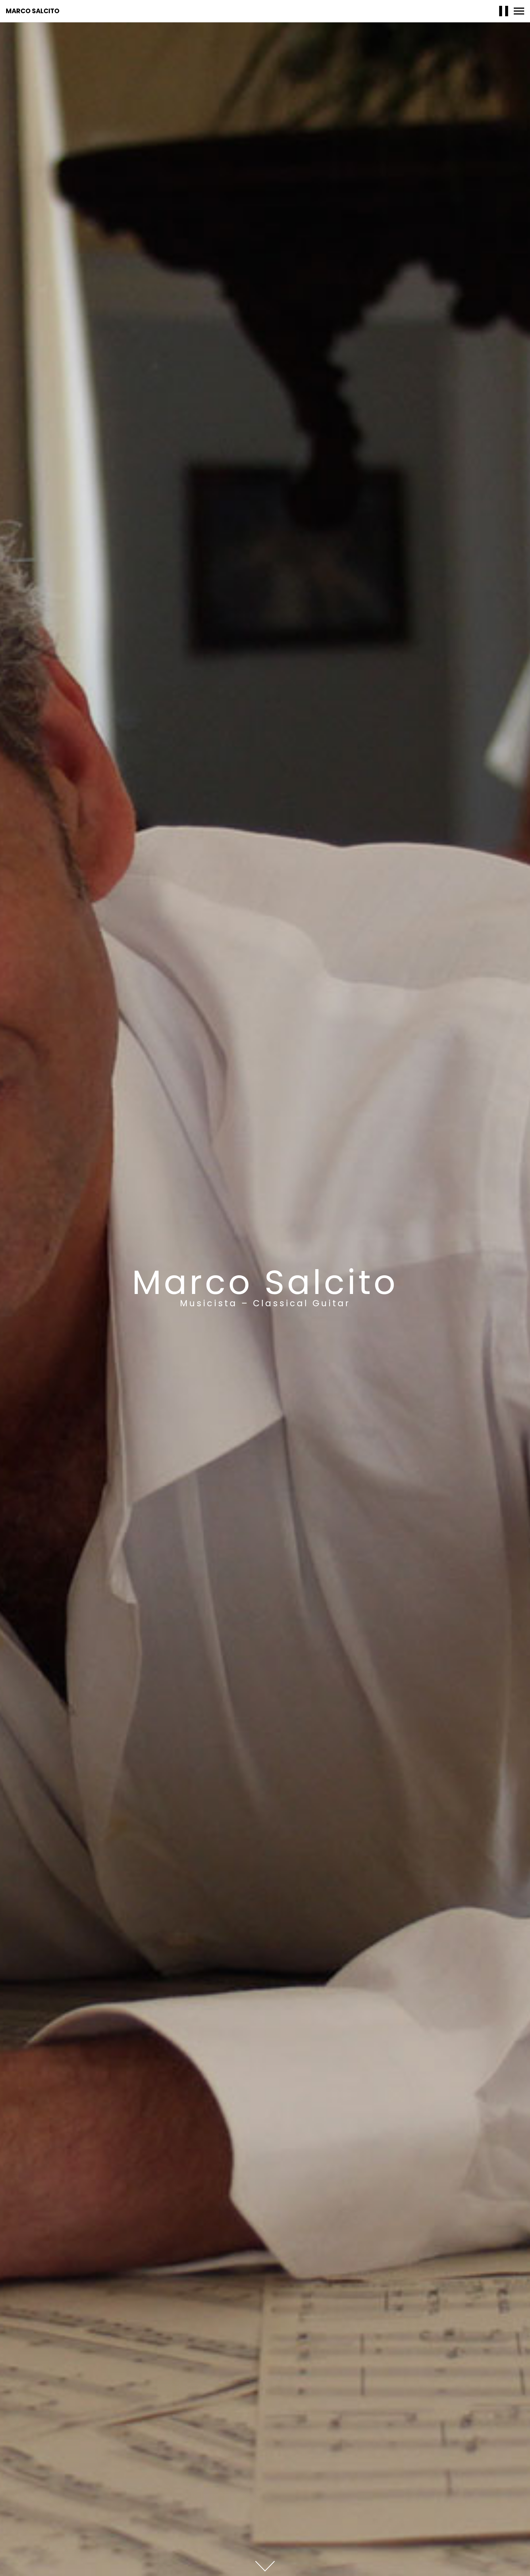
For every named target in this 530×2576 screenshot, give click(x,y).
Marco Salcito (33, 11)
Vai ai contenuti (265, 2566)
